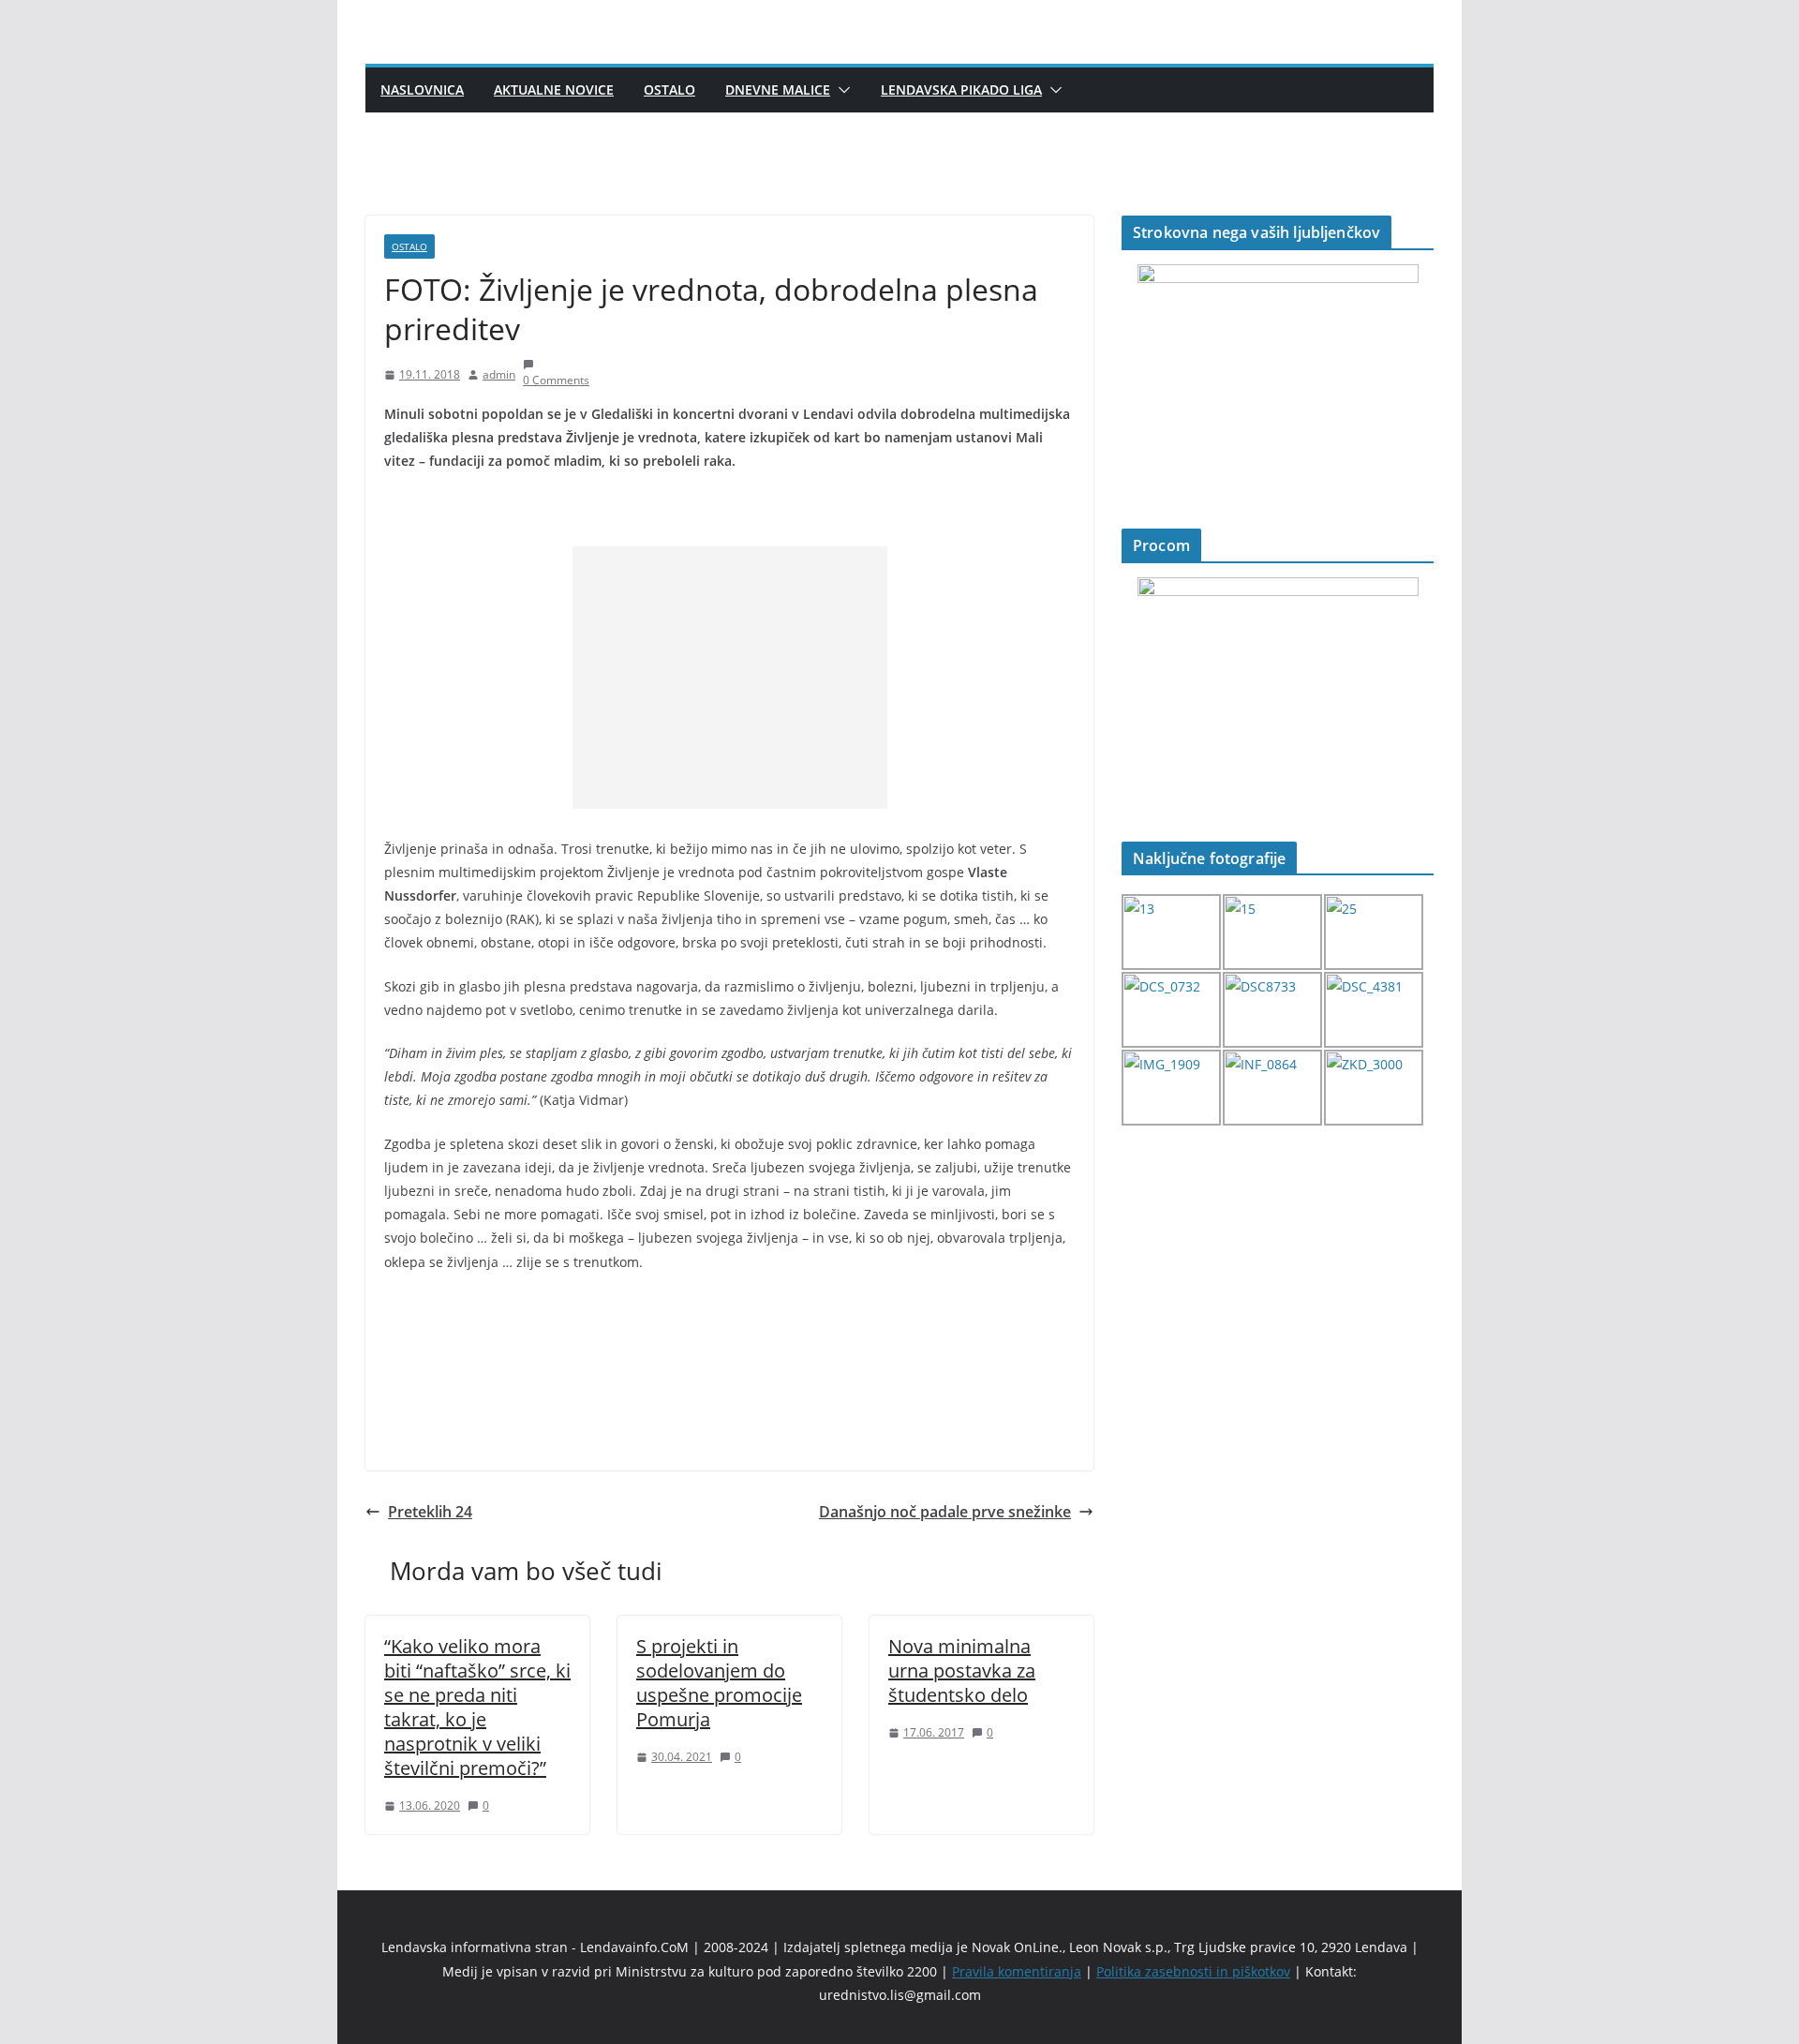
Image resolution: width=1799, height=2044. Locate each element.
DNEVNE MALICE (778, 90)
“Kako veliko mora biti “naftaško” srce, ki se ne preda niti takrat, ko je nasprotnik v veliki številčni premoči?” (477, 1707)
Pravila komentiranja (1017, 1971)
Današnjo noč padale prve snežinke (945, 1512)
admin (499, 374)
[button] (840, 90)
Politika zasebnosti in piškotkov (1193, 1971)
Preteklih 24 (430, 1512)
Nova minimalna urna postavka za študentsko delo (962, 1671)
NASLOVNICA (422, 90)
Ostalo (669, 90)
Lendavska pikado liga (961, 90)
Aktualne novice (554, 90)
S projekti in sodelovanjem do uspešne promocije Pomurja (719, 1683)
